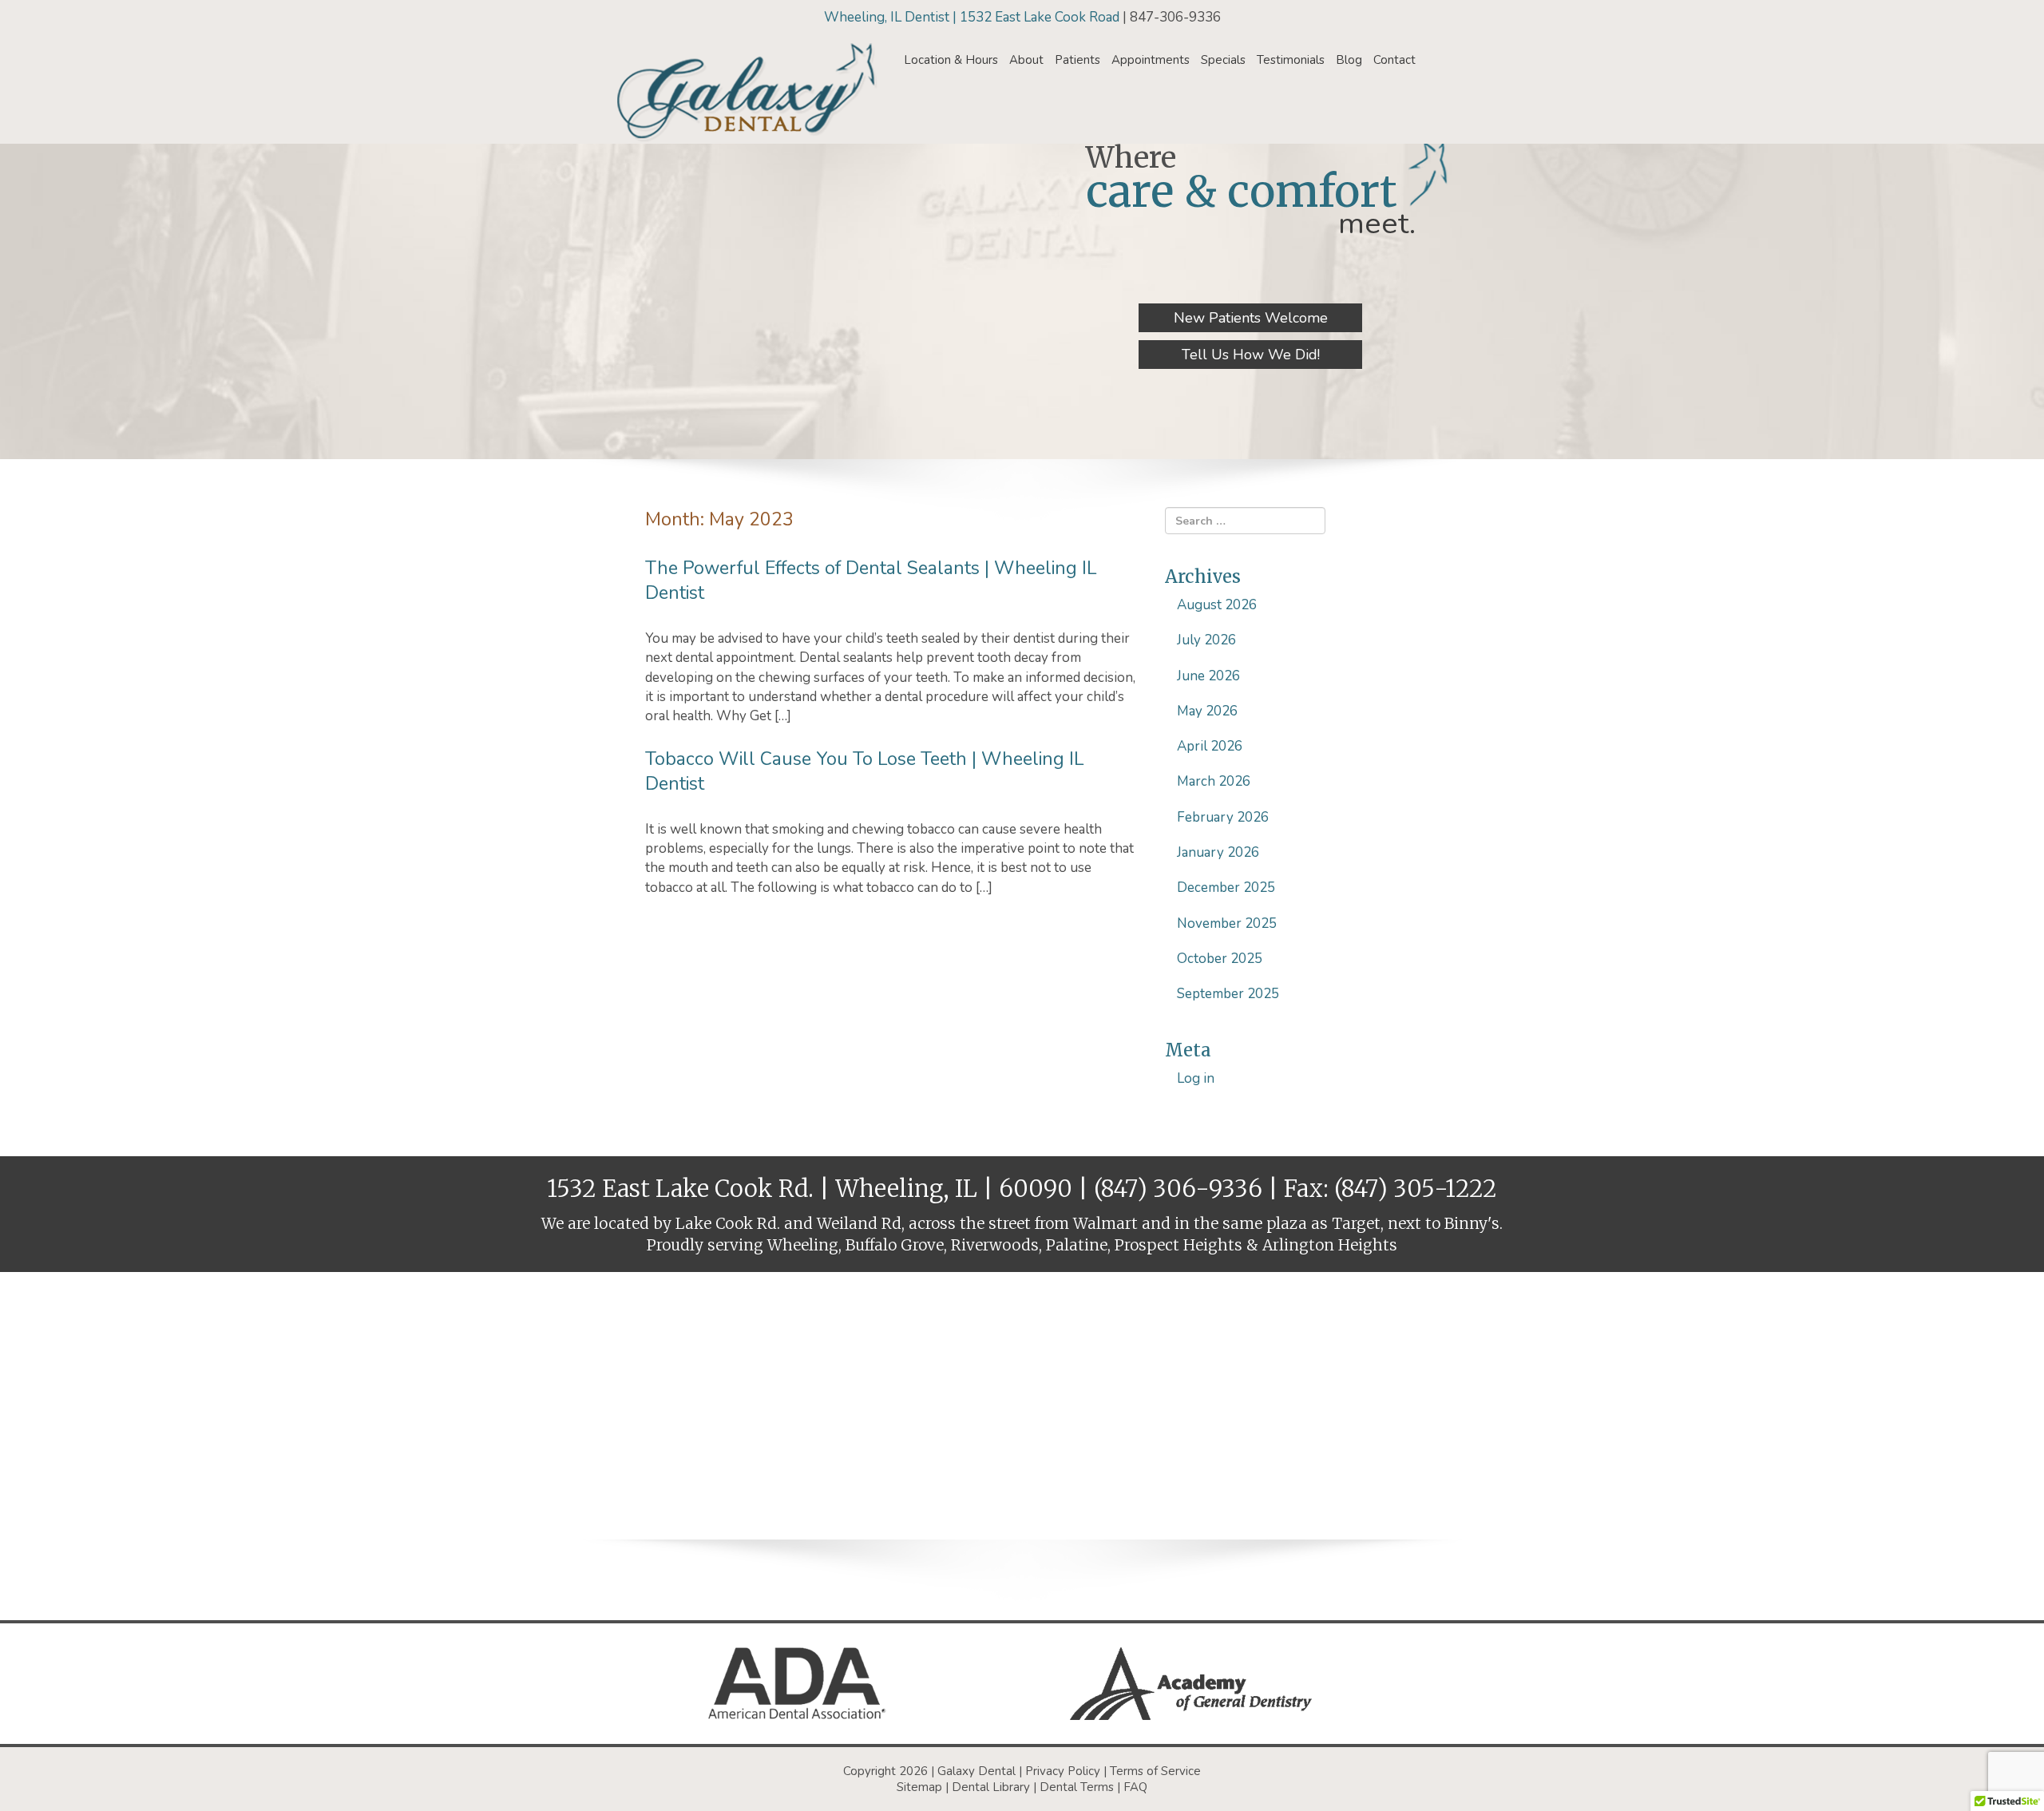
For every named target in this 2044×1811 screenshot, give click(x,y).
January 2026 (1218, 852)
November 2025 (1227, 923)
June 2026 (1208, 676)
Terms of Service (1155, 1771)
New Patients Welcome (1251, 318)
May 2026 (1207, 711)
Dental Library (991, 1787)
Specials (1223, 60)
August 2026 (1217, 605)
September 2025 (1228, 994)
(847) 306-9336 (1178, 1189)
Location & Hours (951, 60)
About (1026, 60)
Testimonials (1291, 60)
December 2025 (1226, 888)
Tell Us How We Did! (1251, 355)
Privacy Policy (1063, 1771)
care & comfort (1242, 191)
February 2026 (1223, 817)
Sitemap (919, 1787)
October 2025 (1220, 959)
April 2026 (1210, 746)
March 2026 (1214, 781)
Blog (1349, 60)
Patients (1077, 60)
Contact (1394, 60)
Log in (1196, 1078)
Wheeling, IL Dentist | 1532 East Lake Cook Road (973, 17)
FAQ (1135, 1787)
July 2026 (1206, 640)
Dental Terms (1077, 1787)
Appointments (1151, 60)
